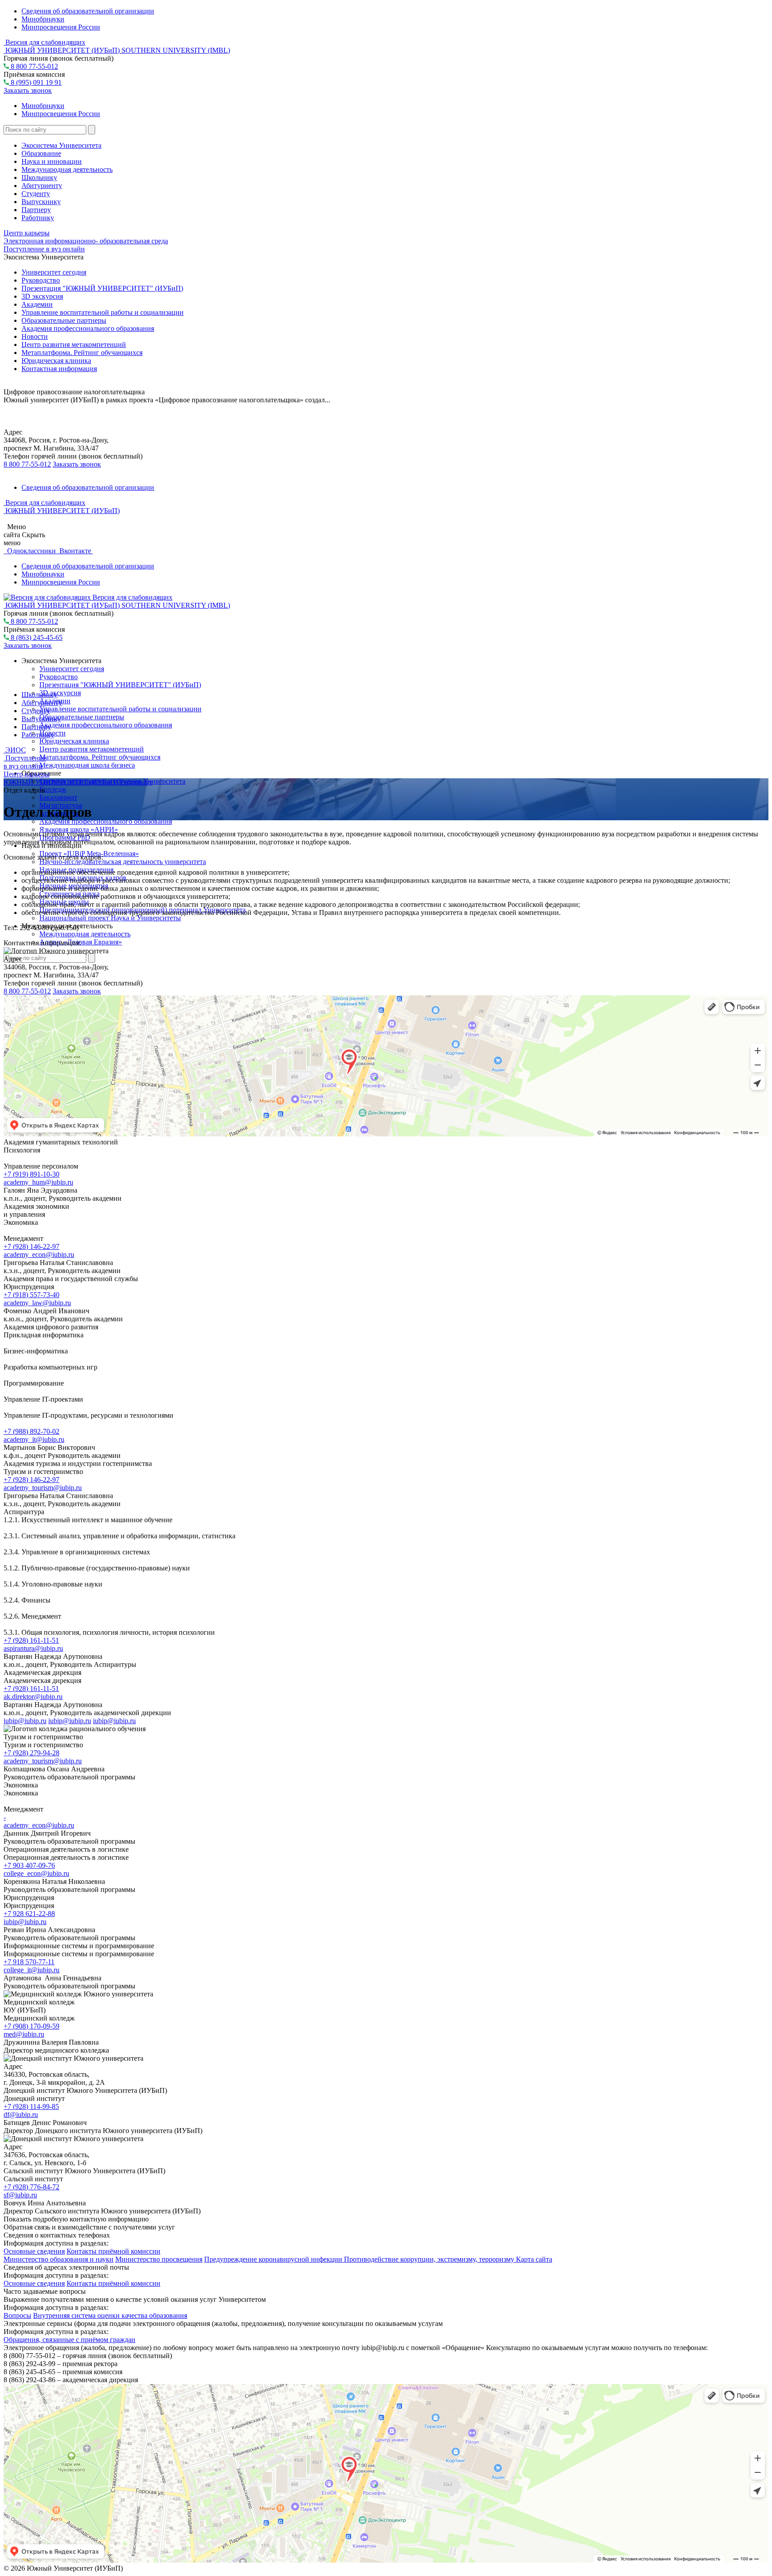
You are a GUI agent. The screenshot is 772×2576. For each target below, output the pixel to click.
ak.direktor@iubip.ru (33, 1697)
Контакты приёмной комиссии (113, 2251)
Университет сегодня (54, 272)
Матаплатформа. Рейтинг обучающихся (100, 757)
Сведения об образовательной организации (88, 11)
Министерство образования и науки (59, 2259)
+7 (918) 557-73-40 (31, 1295)
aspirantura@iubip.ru (33, 1648)
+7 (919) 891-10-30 (31, 1174)
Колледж (53, 789)
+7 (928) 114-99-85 (31, 2106)
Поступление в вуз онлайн (44, 249)
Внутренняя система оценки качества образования (110, 2315)
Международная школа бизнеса (87, 765)
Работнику (38, 218)
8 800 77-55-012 (34, 66)
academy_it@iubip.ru (34, 1439)
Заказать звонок (28, 90)
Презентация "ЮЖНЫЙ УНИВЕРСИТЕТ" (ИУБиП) (102, 288)
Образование (41, 153)
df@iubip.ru (21, 2115)
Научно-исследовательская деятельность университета (123, 862)
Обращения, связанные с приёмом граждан (69, 2340)
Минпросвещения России (61, 27)
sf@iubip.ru (20, 2195)
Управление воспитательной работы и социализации (103, 312)
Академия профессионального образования (88, 328)
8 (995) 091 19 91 (35, 82)
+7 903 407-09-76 (29, 1865)
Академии (37, 304)
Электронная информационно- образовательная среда (86, 241)
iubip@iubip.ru (25, 1721)
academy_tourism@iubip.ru (43, 1488)
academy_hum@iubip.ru (38, 1182)
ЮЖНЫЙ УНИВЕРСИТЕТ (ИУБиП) (62, 782)
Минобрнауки (43, 19)
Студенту (36, 194)
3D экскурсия (42, 296)
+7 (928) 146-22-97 (31, 1246)
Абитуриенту (42, 186)
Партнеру (36, 210)
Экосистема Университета (61, 145)
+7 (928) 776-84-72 (31, 2187)
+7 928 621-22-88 (29, 1914)
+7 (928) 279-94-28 (31, 1753)
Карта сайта (534, 2259)
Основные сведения (34, 2251)
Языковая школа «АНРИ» (79, 829)
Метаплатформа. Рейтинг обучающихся (82, 353)
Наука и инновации (52, 161)
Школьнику (39, 177)
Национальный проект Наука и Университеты (110, 918)
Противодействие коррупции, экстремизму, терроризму (430, 2259)
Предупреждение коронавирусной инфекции (274, 2259)
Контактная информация (59, 369)
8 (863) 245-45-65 (36, 637)
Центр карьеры (27, 233)
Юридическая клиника (56, 361)
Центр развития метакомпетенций (74, 344)
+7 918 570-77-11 (29, 1962)
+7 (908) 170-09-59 (31, 2026)
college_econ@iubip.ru (36, 1873)
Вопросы (17, 2315)
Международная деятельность (67, 169)
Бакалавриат (58, 797)
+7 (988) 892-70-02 (31, 1431)
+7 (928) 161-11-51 (31, 1640)
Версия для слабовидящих (44, 42)
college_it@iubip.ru (31, 1970)
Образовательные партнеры (64, 320)
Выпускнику (41, 202)
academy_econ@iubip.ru (39, 1255)
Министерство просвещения (159, 2259)
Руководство (41, 280)
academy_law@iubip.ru (37, 1303)
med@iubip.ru (24, 2034)
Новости (35, 336)
